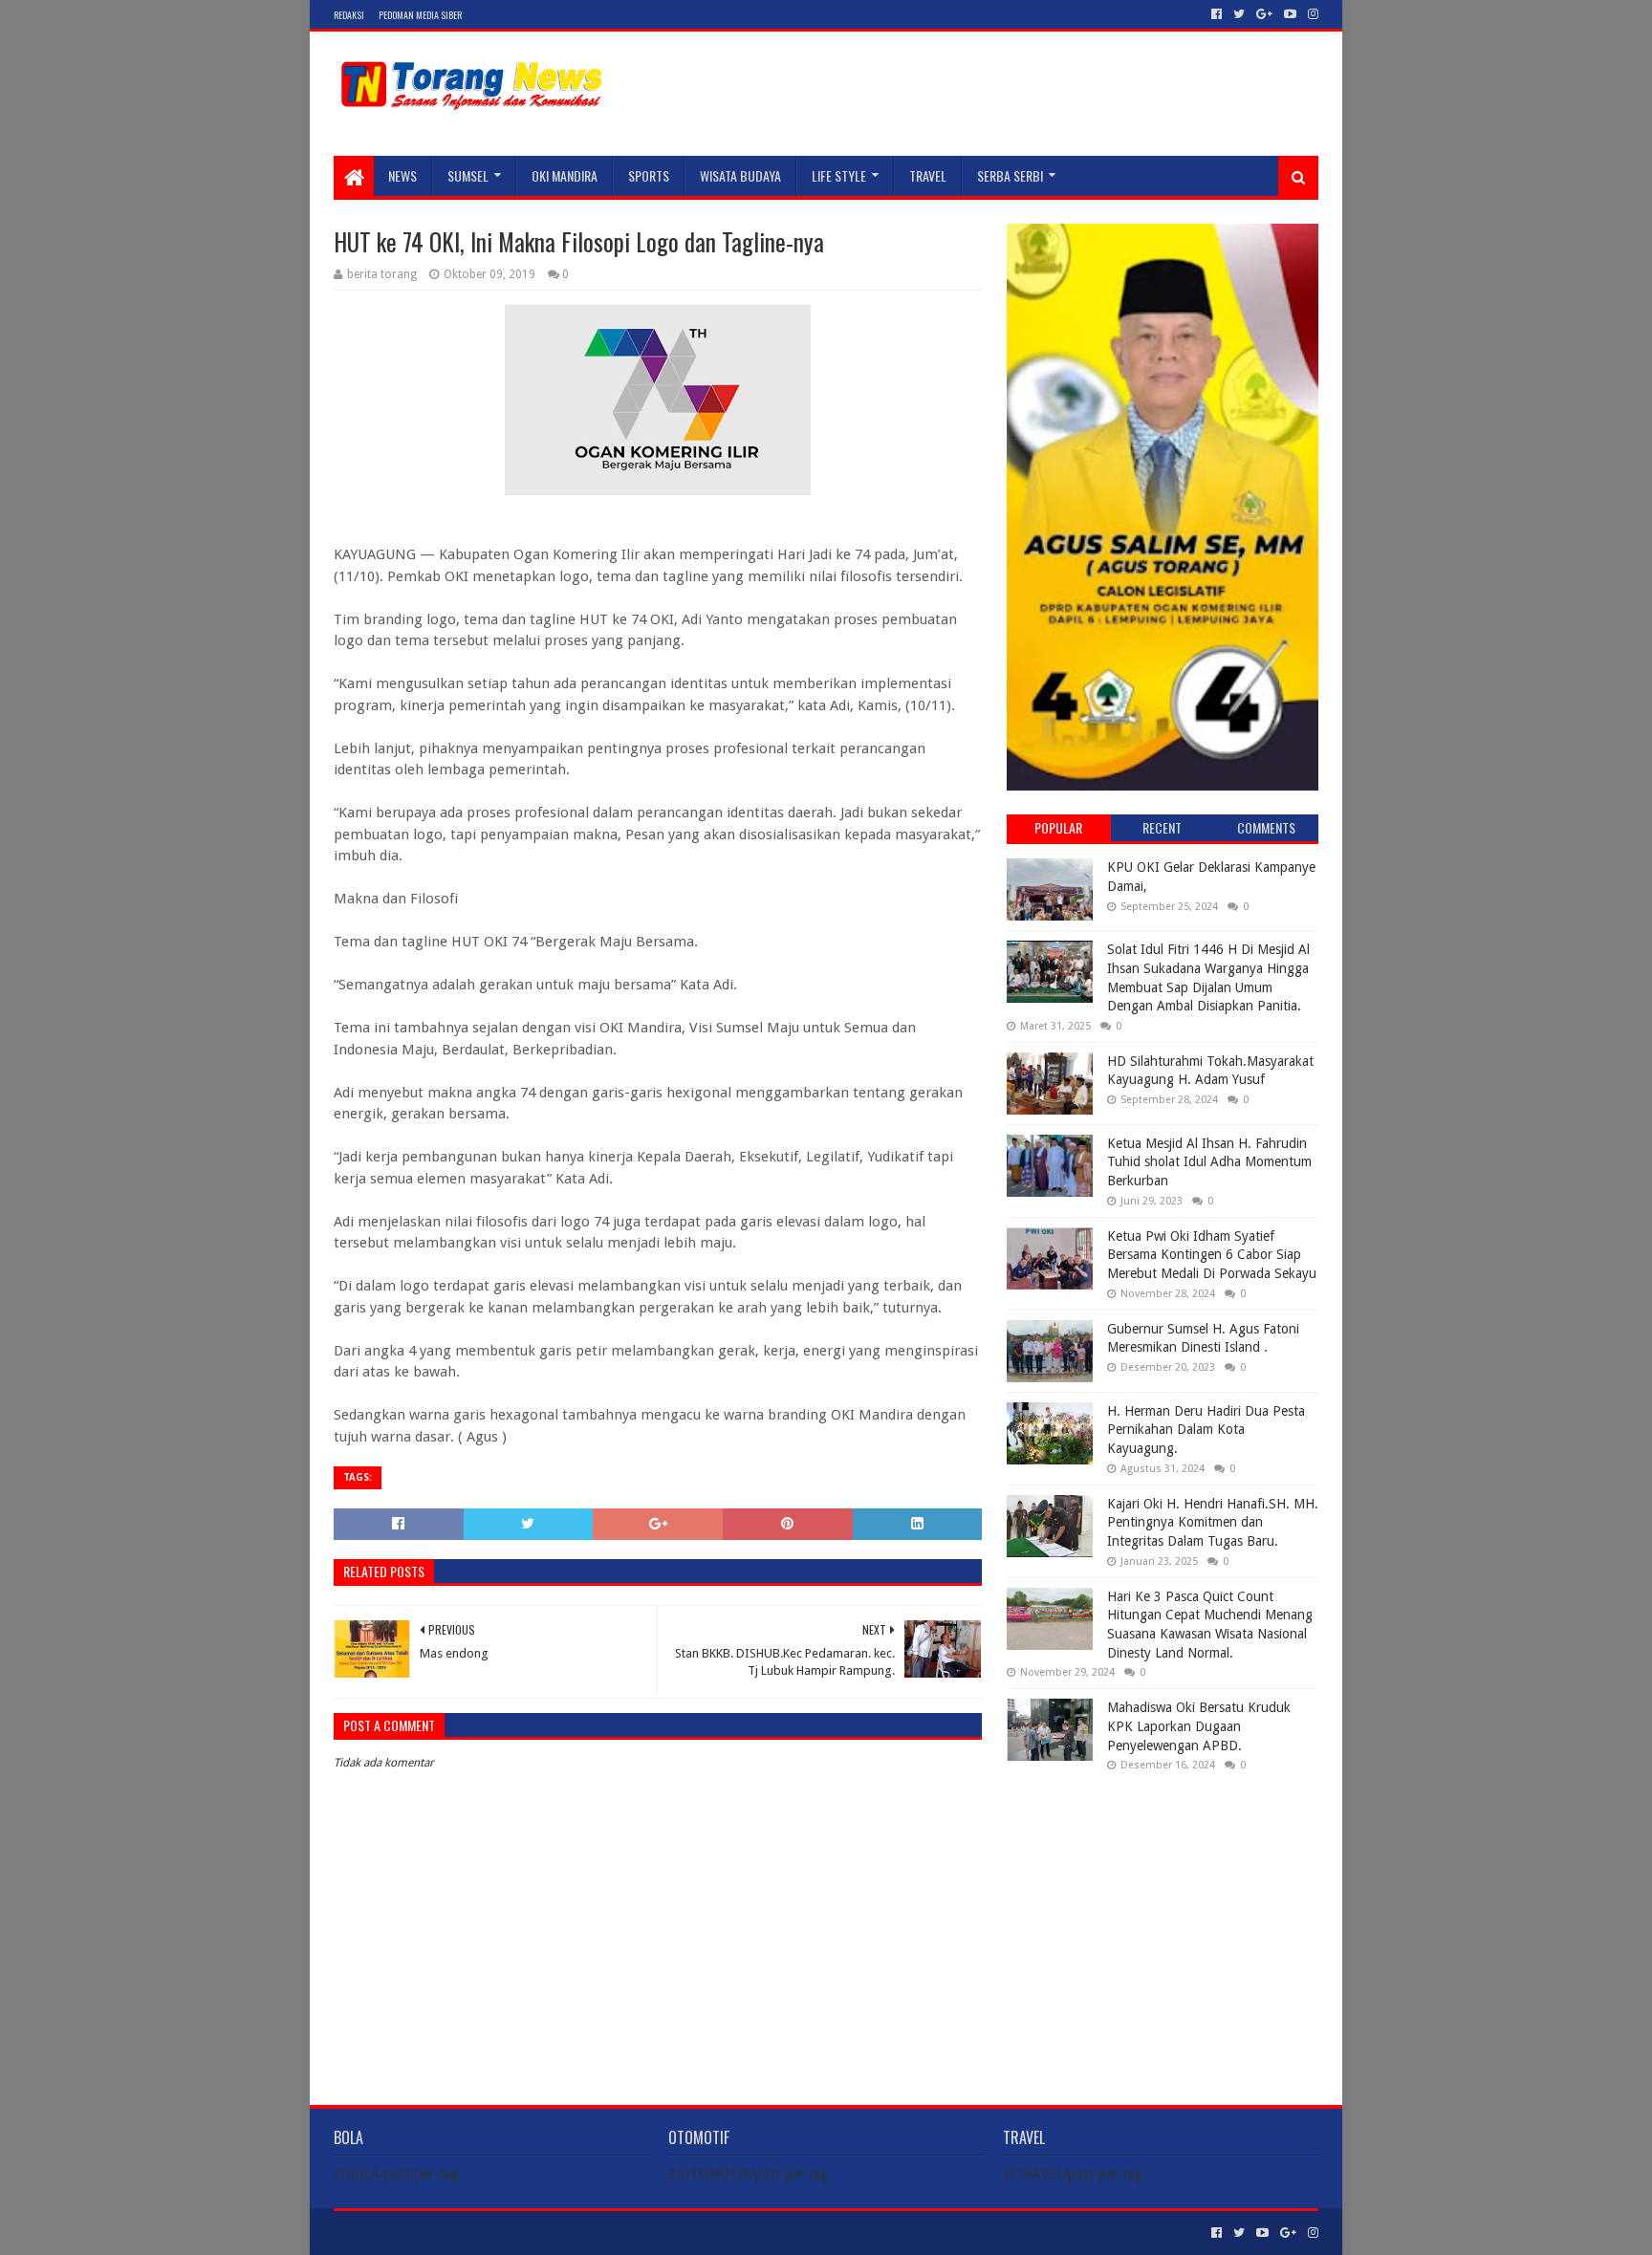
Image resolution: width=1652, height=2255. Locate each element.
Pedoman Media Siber (420, 15)
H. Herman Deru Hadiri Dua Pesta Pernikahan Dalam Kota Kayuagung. (1206, 1430)
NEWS (402, 175)
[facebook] (1217, 14)
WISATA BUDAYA (740, 175)
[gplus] (1264, 14)
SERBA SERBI (1010, 175)
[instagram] (1311, 14)
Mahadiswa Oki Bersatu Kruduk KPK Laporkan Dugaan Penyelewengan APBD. (1199, 1726)
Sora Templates (440, 2233)
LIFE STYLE (839, 175)
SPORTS (649, 175)
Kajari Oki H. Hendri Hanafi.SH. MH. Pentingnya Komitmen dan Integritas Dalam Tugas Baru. (1213, 1522)
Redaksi (349, 15)
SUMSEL (468, 175)
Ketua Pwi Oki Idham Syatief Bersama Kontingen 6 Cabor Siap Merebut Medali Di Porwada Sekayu (1212, 1255)
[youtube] (1290, 14)
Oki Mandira (565, 175)
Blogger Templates (550, 2233)
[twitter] (1239, 14)
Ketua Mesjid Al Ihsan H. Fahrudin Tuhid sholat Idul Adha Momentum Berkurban (1209, 1162)
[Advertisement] (1163, 1910)
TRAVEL (928, 175)
